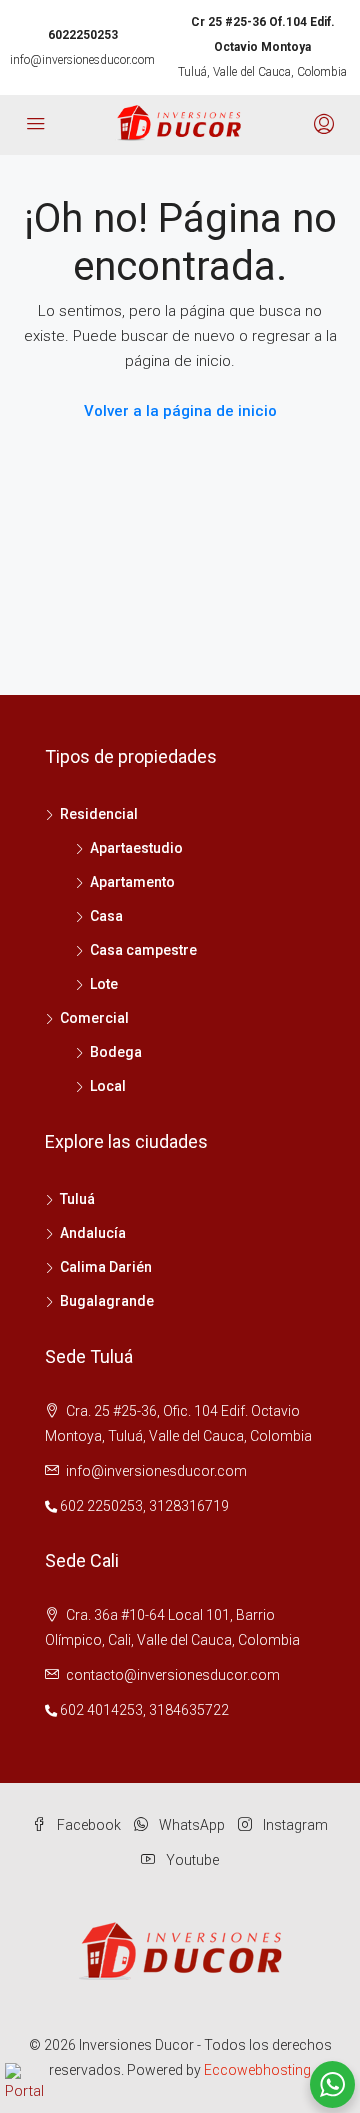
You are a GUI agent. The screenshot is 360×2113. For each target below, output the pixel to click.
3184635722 (189, 1710)
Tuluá (77, 1199)
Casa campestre (143, 950)
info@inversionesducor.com (82, 60)
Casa (106, 916)
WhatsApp (190, 1825)
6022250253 (83, 35)
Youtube (191, 1860)
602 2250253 (101, 1506)
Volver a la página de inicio (180, 411)
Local (108, 1086)
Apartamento (132, 882)
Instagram (294, 1825)
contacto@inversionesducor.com (173, 1675)
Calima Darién (106, 1267)
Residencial (99, 814)
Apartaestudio (136, 848)
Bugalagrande (107, 1301)
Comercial (94, 1018)
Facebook (87, 1825)
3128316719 (189, 1506)
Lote (104, 984)
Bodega (116, 1052)
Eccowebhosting (257, 2070)
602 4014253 (101, 1710)
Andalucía (93, 1233)
